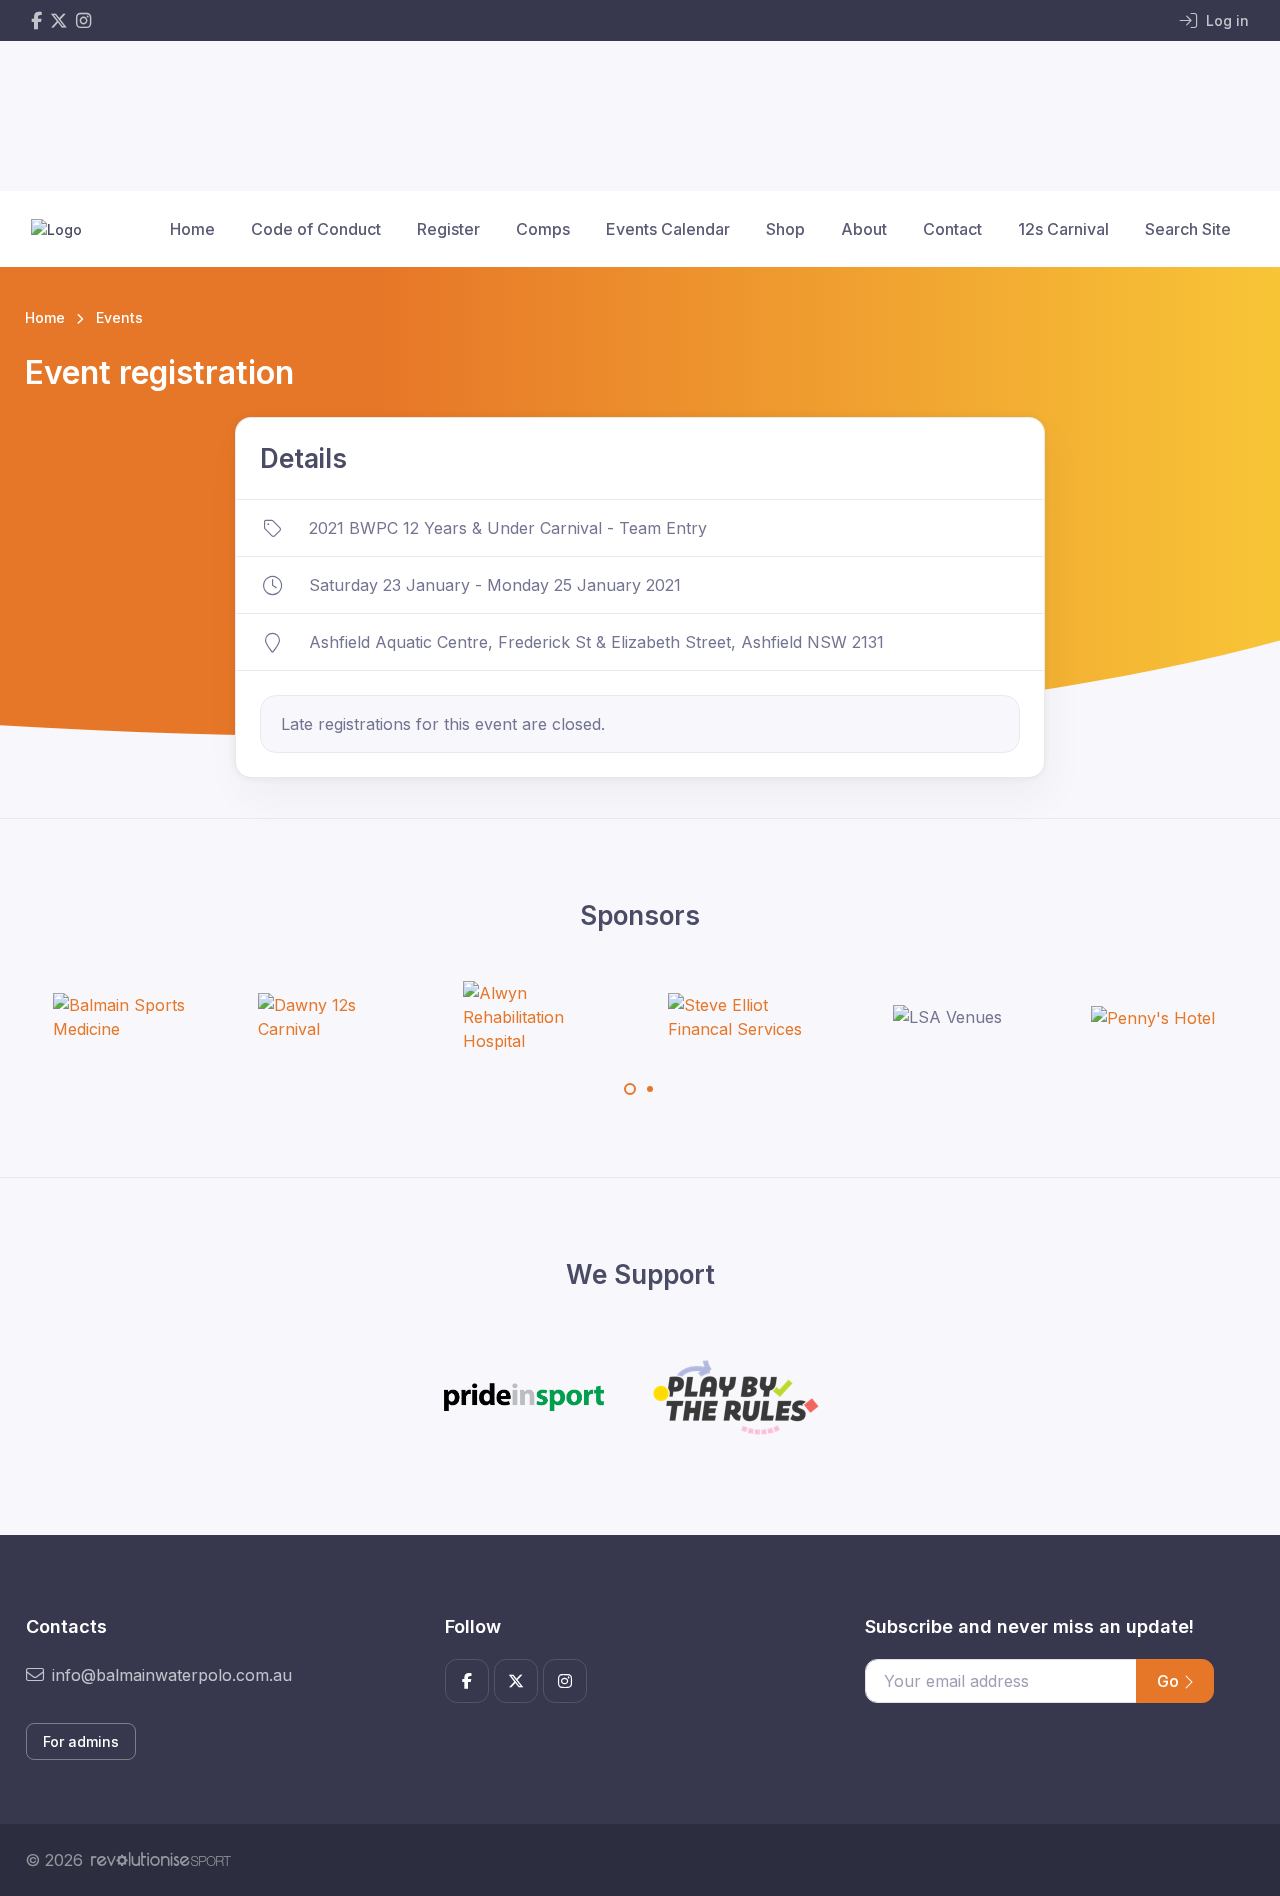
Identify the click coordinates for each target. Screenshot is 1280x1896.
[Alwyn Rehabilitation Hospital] (538, 1017)
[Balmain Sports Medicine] (128, 1017)
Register (448, 229)
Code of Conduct (316, 229)
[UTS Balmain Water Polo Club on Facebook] (36, 20)
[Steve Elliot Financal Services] (743, 1017)
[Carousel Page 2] (650, 1089)
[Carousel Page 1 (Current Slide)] (630, 1089)
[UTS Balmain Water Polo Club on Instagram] (83, 20)
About (864, 229)
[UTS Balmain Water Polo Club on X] (59, 20)
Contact (952, 229)
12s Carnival (1063, 229)
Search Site (1188, 229)
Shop (785, 229)
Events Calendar (668, 229)
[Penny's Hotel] (1153, 1017)
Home (192, 229)
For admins (81, 1741)
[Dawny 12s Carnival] (333, 1017)
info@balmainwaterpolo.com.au (172, 1675)
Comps (543, 229)
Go (1170, 1681)
